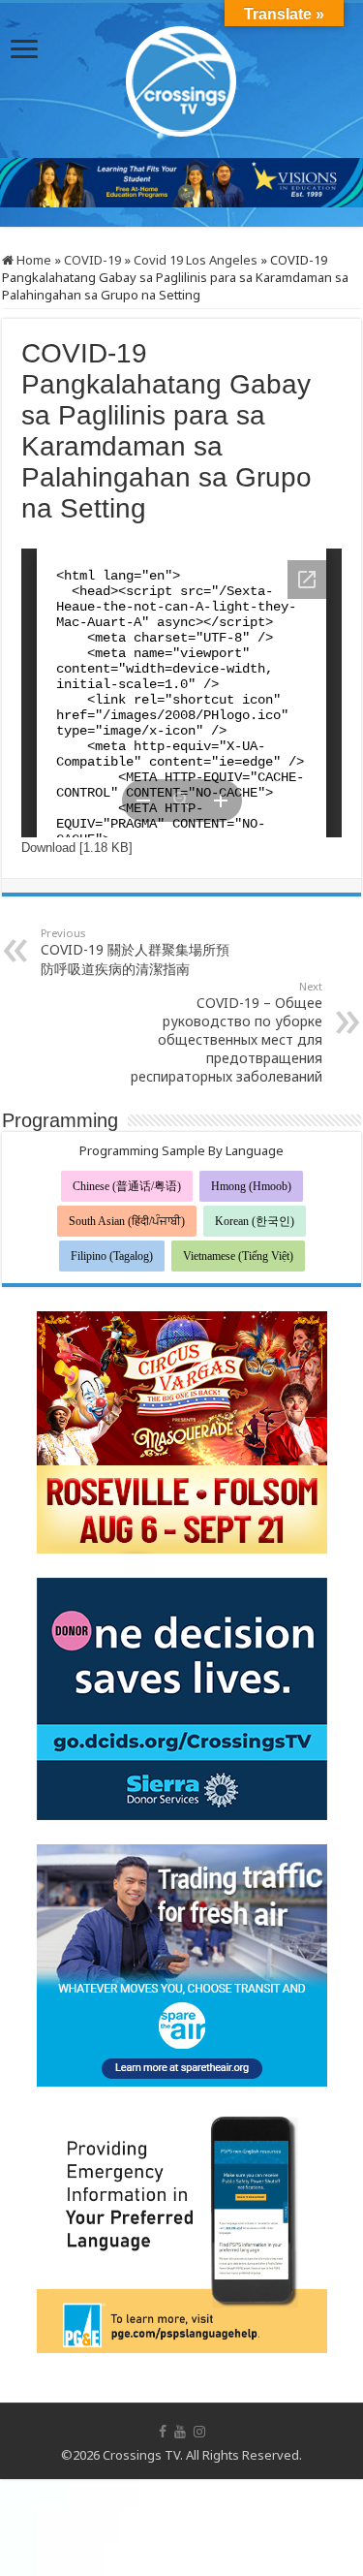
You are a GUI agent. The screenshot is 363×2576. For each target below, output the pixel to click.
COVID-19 (92, 260)
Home (32, 260)
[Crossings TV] (182, 77)
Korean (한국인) (255, 1221)
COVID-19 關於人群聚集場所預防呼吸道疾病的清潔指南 (135, 952)
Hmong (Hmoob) (251, 1186)
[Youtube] (180, 2432)
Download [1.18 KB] (77, 848)
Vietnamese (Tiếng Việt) (238, 1256)
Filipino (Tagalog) (112, 1256)
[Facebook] (163, 2432)
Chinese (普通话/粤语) (127, 1186)
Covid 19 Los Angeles (196, 260)
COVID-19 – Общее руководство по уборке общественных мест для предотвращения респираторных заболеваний (227, 1032)
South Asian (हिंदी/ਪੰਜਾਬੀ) (127, 1221)
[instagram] (199, 2432)
